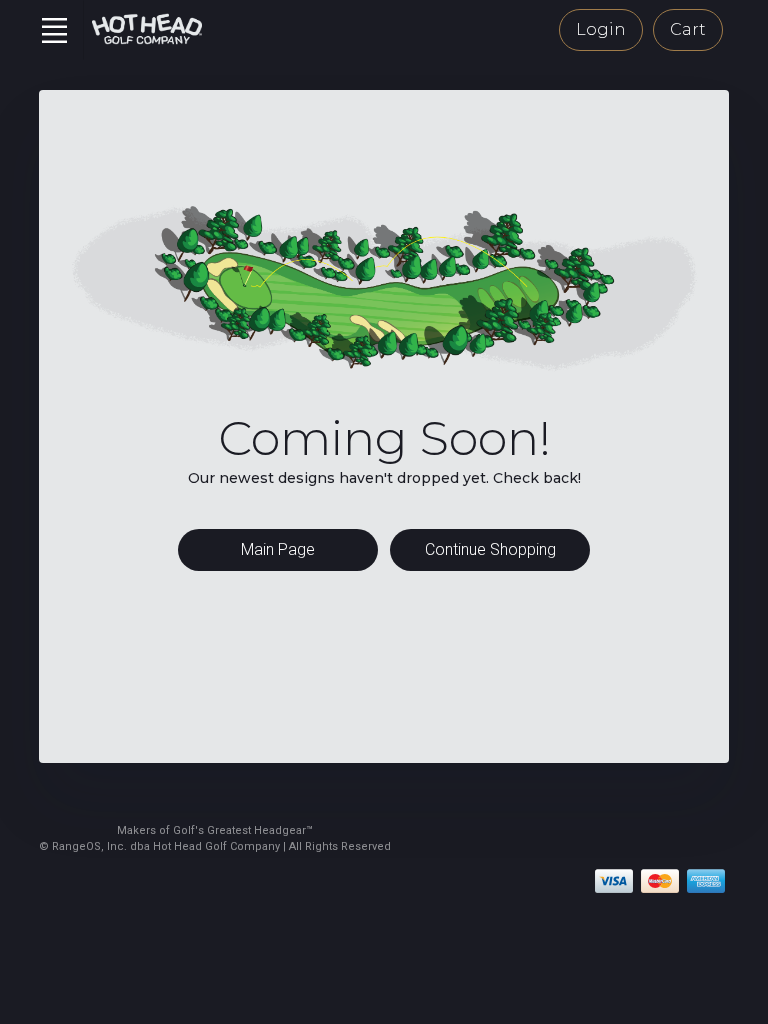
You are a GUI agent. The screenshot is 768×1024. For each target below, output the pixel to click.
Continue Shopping (490, 549)
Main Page (278, 549)
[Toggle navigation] (54, 30)
